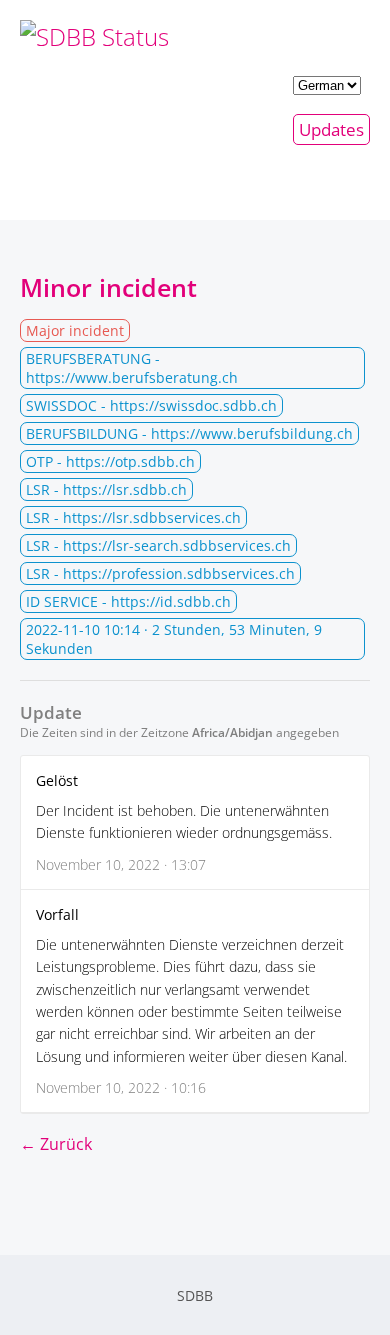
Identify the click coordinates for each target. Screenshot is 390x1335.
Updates (331, 129)
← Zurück (56, 1144)
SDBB (195, 1295)
